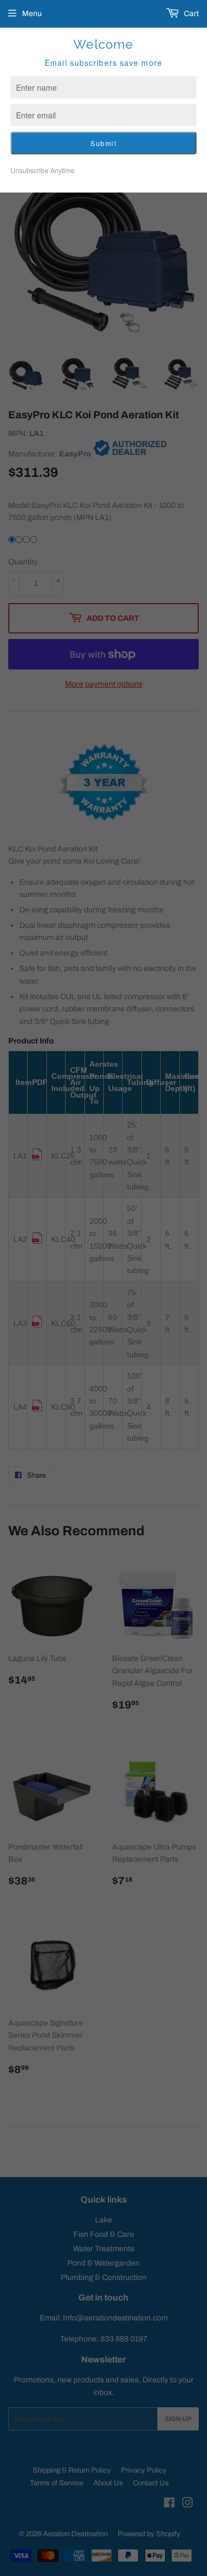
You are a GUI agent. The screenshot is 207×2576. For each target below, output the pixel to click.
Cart (190, 14)
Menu (32, 14)
